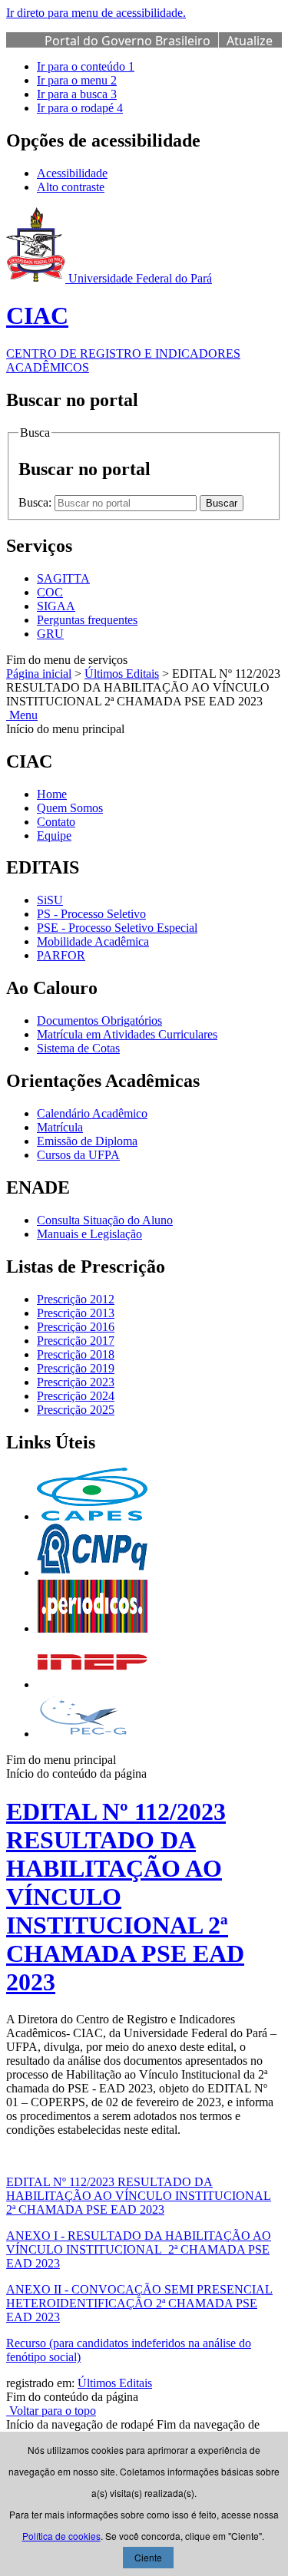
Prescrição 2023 (76, 1382)
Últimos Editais (122, 674)
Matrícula (60, 1127)
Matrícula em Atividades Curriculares (127, 1034)
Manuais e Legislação (89, 1234)
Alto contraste (71, 187)
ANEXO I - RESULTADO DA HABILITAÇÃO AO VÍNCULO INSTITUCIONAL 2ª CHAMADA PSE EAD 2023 (139, 2249)
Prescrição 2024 (76, 1396)
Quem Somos (70, 808)
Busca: (36, 502)
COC (50, 592)
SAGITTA (63, 578)
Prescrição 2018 (76, 1354)
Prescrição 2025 (76, 1410)
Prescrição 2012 (76, 1299)
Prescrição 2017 (76, 1341)
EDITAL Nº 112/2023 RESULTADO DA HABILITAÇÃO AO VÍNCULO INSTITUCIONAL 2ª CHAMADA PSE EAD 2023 (139, 2196)
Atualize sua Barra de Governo (159, 49)
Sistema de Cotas (78, 1048)
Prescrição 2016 (76, 1327)
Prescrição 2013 (76, 1313)
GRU (50, 634)
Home (52, 794)
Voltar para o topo (51, 2411)
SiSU (50, 900)
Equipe (54, 836)
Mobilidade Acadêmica (93, 941)
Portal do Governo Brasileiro (127, 41)
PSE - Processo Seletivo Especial (117, 928)
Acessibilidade (72, 173)
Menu (22, 715)
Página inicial (39, 674)
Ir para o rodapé (80, 108)
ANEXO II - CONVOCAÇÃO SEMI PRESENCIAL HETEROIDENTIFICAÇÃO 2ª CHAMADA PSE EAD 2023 (139, 2303)
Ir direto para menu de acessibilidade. (96, 13)
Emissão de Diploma (87, 1141)
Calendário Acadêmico (92, 1113)
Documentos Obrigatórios (99, 1020)
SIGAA (56, 606)
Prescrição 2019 (76, 1368)
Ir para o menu (77, 80)
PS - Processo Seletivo (91, 914)
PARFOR (61, 955)
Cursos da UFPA (78, 1155)
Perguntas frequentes (87, 620)
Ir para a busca (77, 94)
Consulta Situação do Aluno (105, 1220)
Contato (56, 822)
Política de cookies (61, 2536)
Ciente (148, 2557)
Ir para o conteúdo (86, 66)
